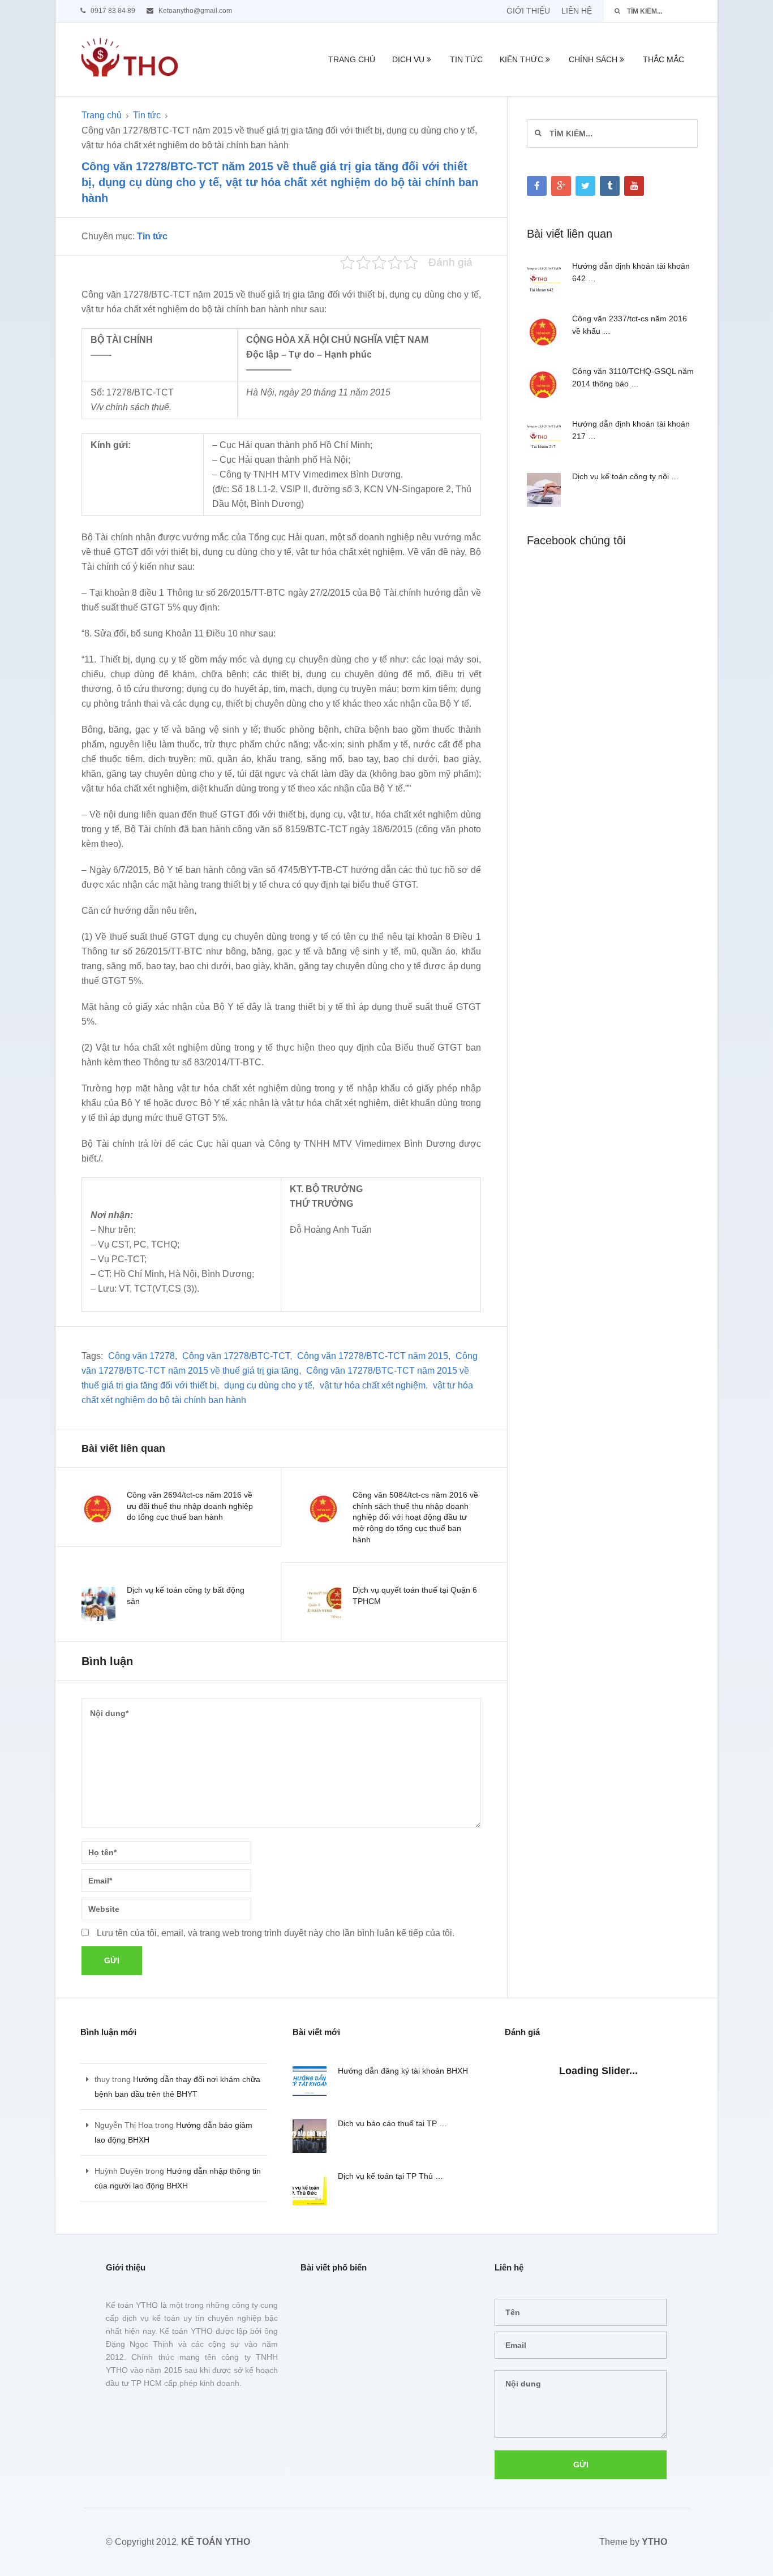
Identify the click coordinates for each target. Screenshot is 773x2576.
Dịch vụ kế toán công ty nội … (626, 476)
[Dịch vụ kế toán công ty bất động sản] (98, 1604)
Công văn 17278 (141, 1356)
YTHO (654, 2542)
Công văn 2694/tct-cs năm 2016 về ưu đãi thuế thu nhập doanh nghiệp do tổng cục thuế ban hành (190, 1506)
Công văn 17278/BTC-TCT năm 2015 (373, 1356)
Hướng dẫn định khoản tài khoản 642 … (631, 272)
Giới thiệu (528, 11)
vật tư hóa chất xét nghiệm (373, 1385)
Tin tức (466, 59)
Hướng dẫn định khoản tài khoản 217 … (631, 430)
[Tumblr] (610, 186)
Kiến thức (521, 59)
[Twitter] (585, 186)
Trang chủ (352, 59)
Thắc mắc (664, 59)
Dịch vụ (408, 59)
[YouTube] (634, 186)
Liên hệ (577, 11)
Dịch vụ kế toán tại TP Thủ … (390, 2176)
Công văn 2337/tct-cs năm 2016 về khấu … (630, 325)
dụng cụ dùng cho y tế (268, 1385)
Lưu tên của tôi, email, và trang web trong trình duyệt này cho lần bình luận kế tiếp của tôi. (276, 1933)
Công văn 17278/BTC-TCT (236, 1356)
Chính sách (593, 59)
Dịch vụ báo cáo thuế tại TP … (392, 2123)
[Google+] (561, 186)
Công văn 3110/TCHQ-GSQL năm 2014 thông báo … (633, 377)
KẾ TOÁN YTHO (216, 2542)
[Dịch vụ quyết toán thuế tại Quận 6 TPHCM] (324, 1604)
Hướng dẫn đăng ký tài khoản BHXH (403, 2071)
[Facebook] (537, 186)
